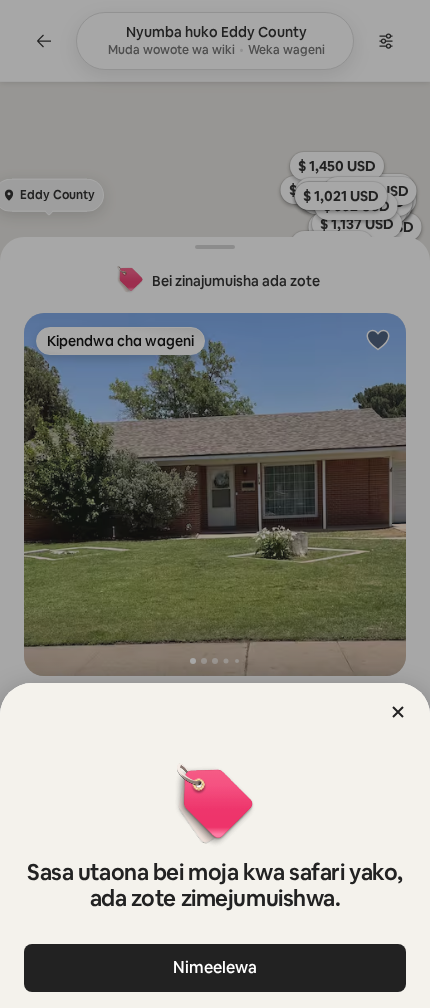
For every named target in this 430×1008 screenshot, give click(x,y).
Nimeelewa (215, 967)
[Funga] (398, 712)
